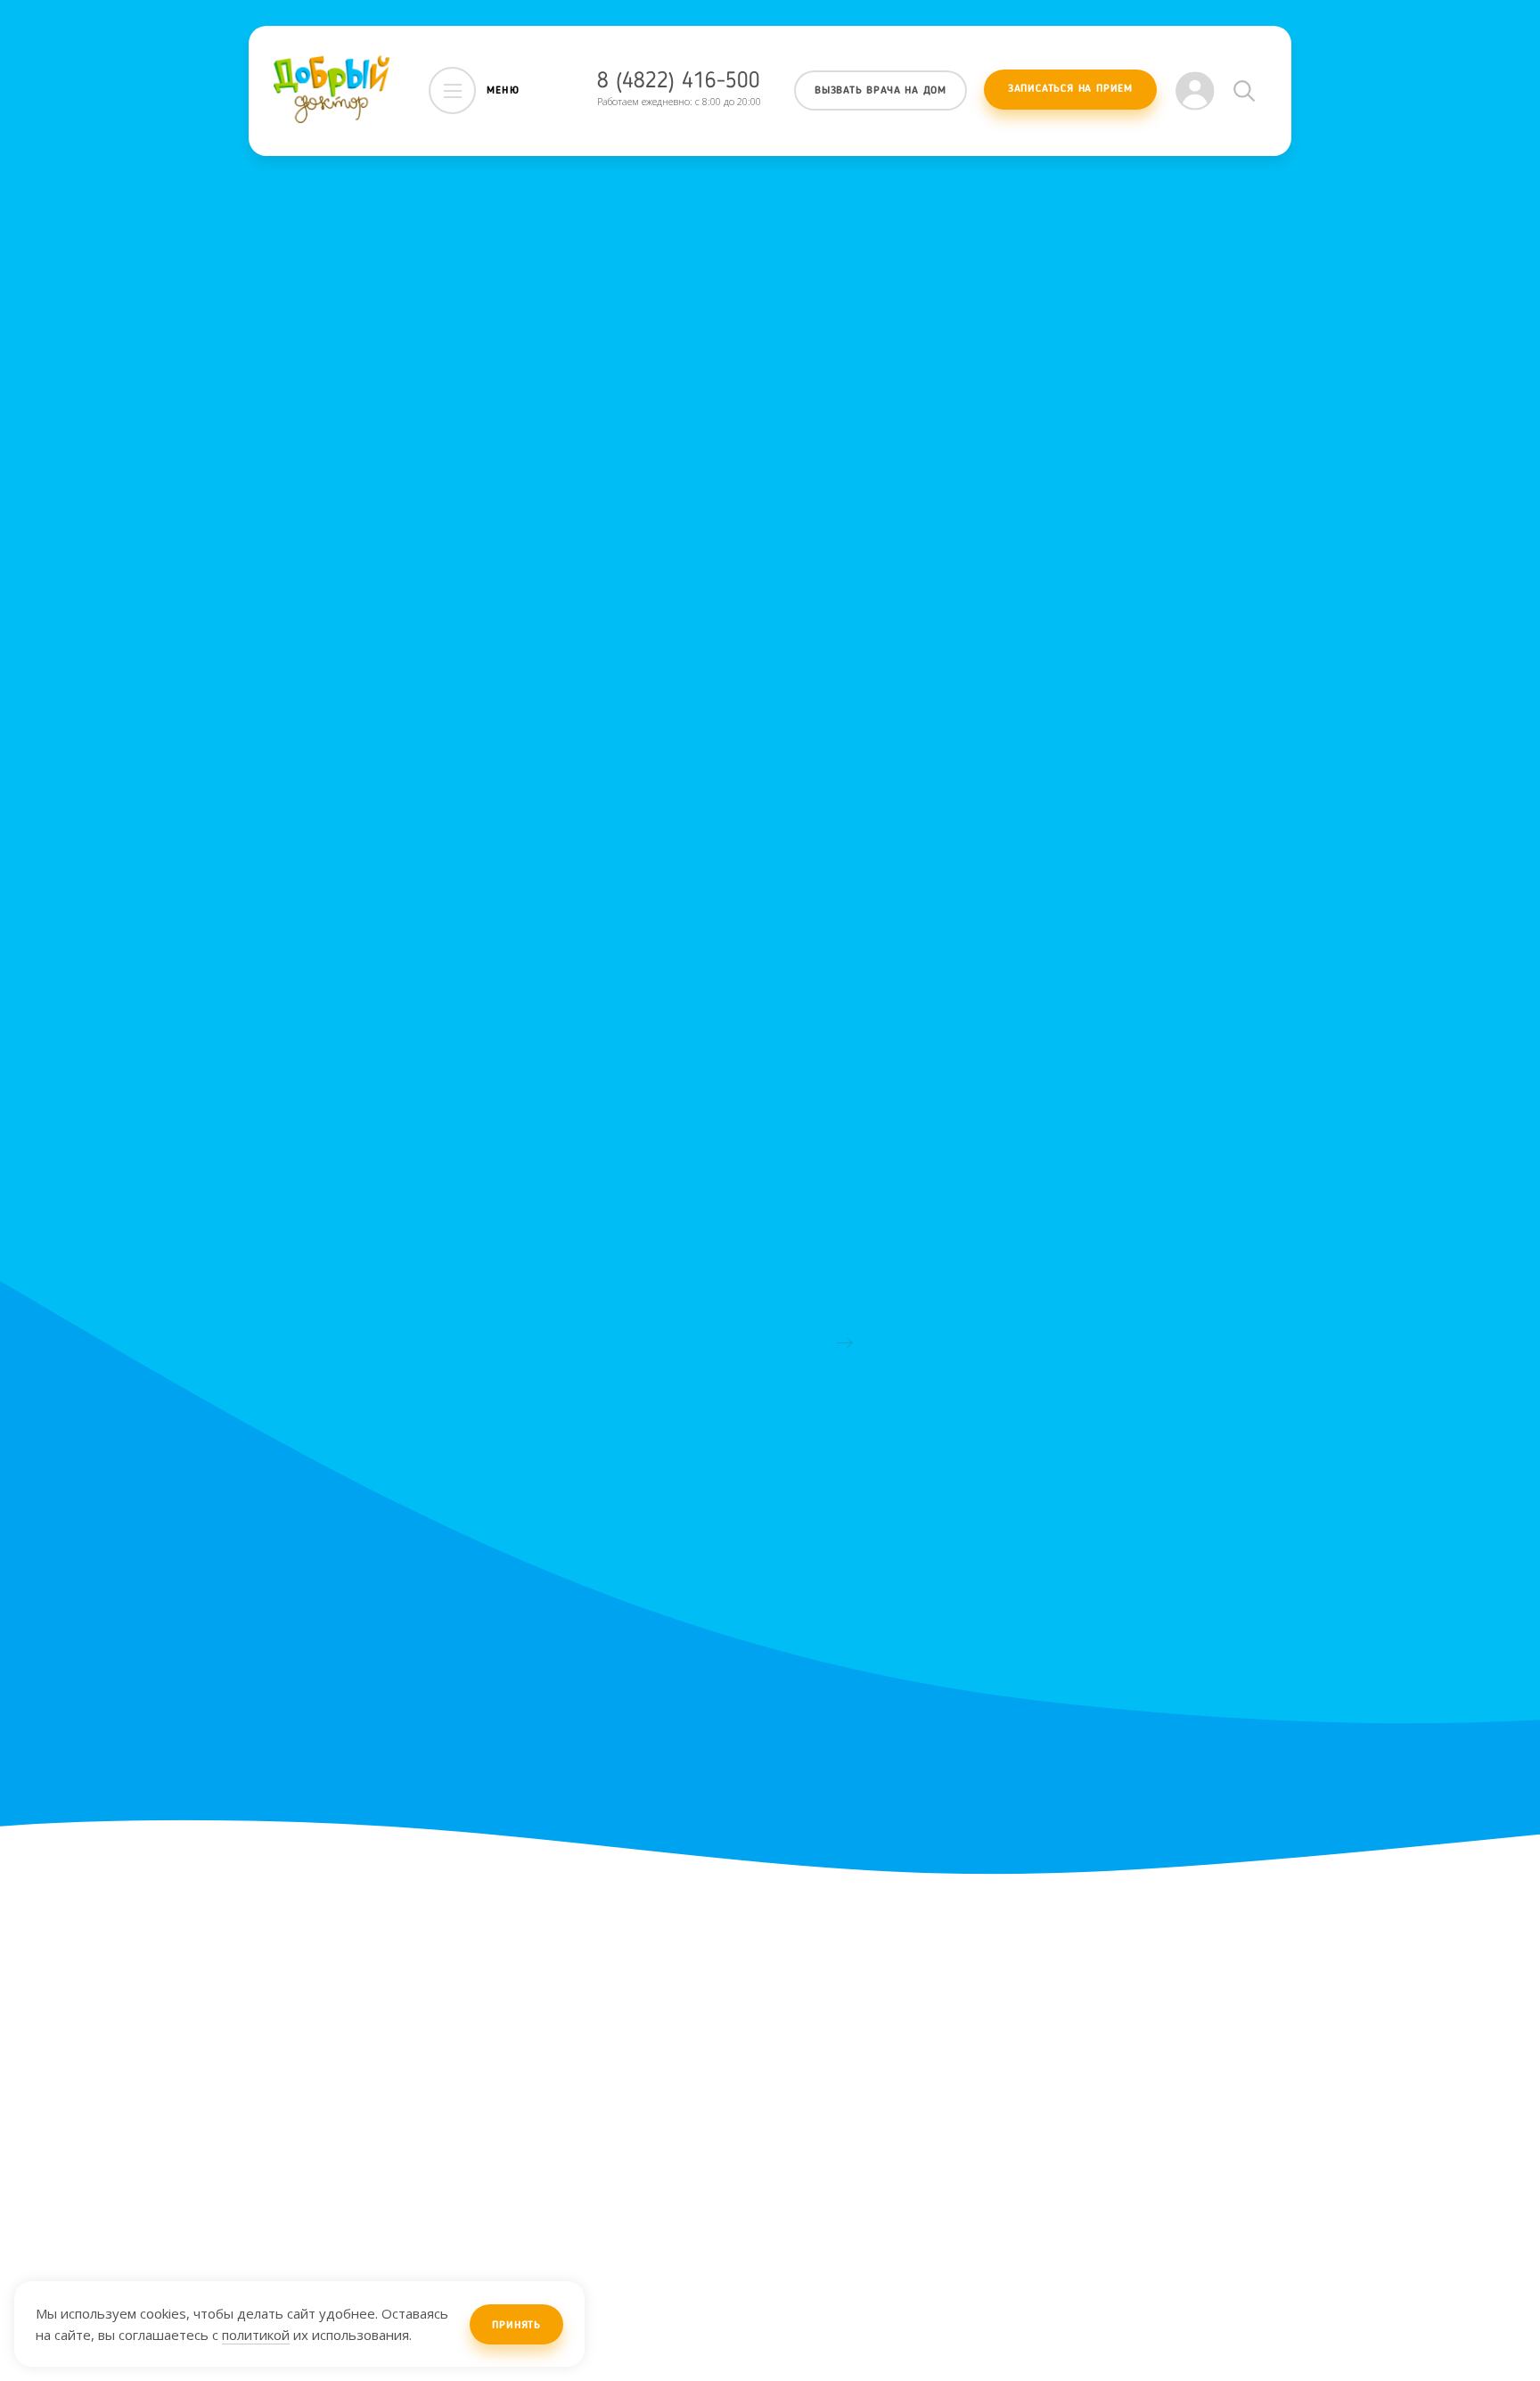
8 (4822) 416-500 (679, 82)
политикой (256, 2335)
